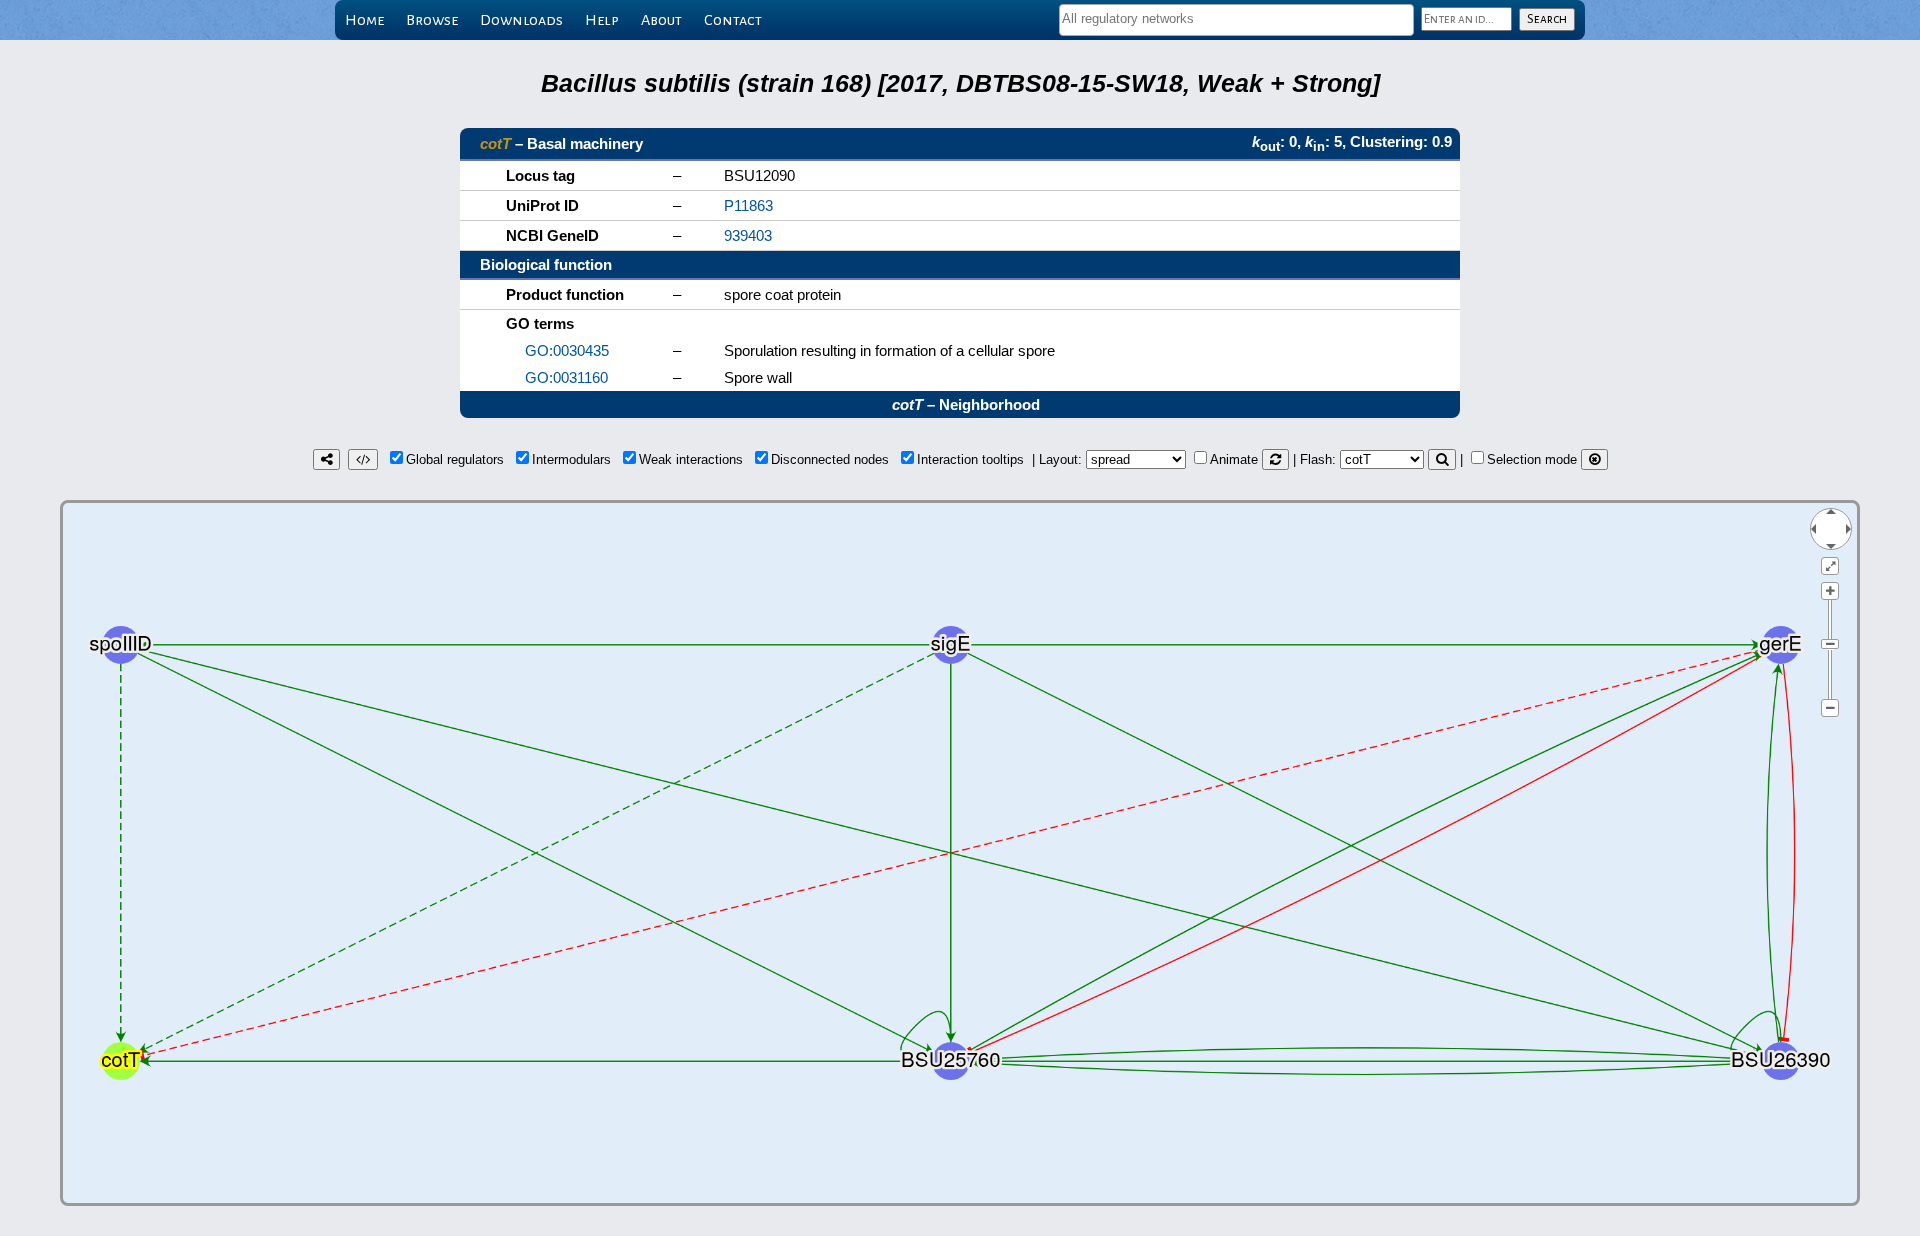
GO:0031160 (566, 377)
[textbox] (1236, 18)
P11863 (748, 205)
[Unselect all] (1594, 459)
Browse (432, 20)
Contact (733, 20)
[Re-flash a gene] (1442, 459)
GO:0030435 (567, 350)
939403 (748, 235)
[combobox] (1236, 20)
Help (602, 20)
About (661, 20)
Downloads (521, 20)
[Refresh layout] (1275, 459)
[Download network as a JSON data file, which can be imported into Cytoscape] (363, 459)
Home (364, 20)
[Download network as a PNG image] (326, 459)
